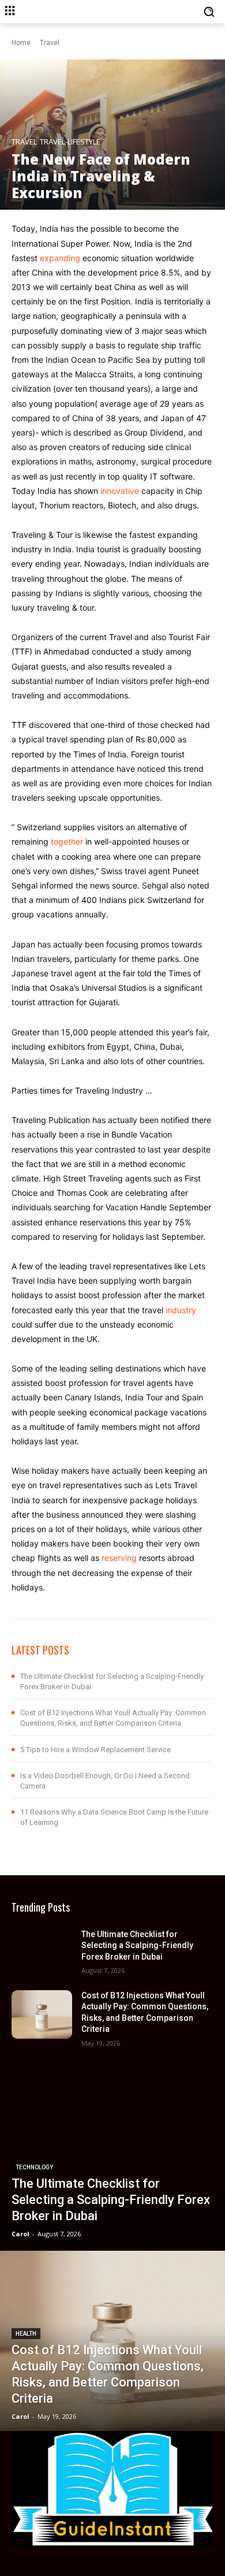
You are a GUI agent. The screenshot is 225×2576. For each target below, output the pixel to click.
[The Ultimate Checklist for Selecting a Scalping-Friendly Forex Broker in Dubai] (42, 1951)
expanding (60, 258)
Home (21, 43)
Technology (34, 2167)
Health (26, 2334)
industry (181, 1310)
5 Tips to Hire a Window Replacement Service (95, 1750)
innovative (120, 491)
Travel (50, 43)
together (67, 841)
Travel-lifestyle (70, 142)
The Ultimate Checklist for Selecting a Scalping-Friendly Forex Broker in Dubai (137, 1945)
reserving (119, 1558)
